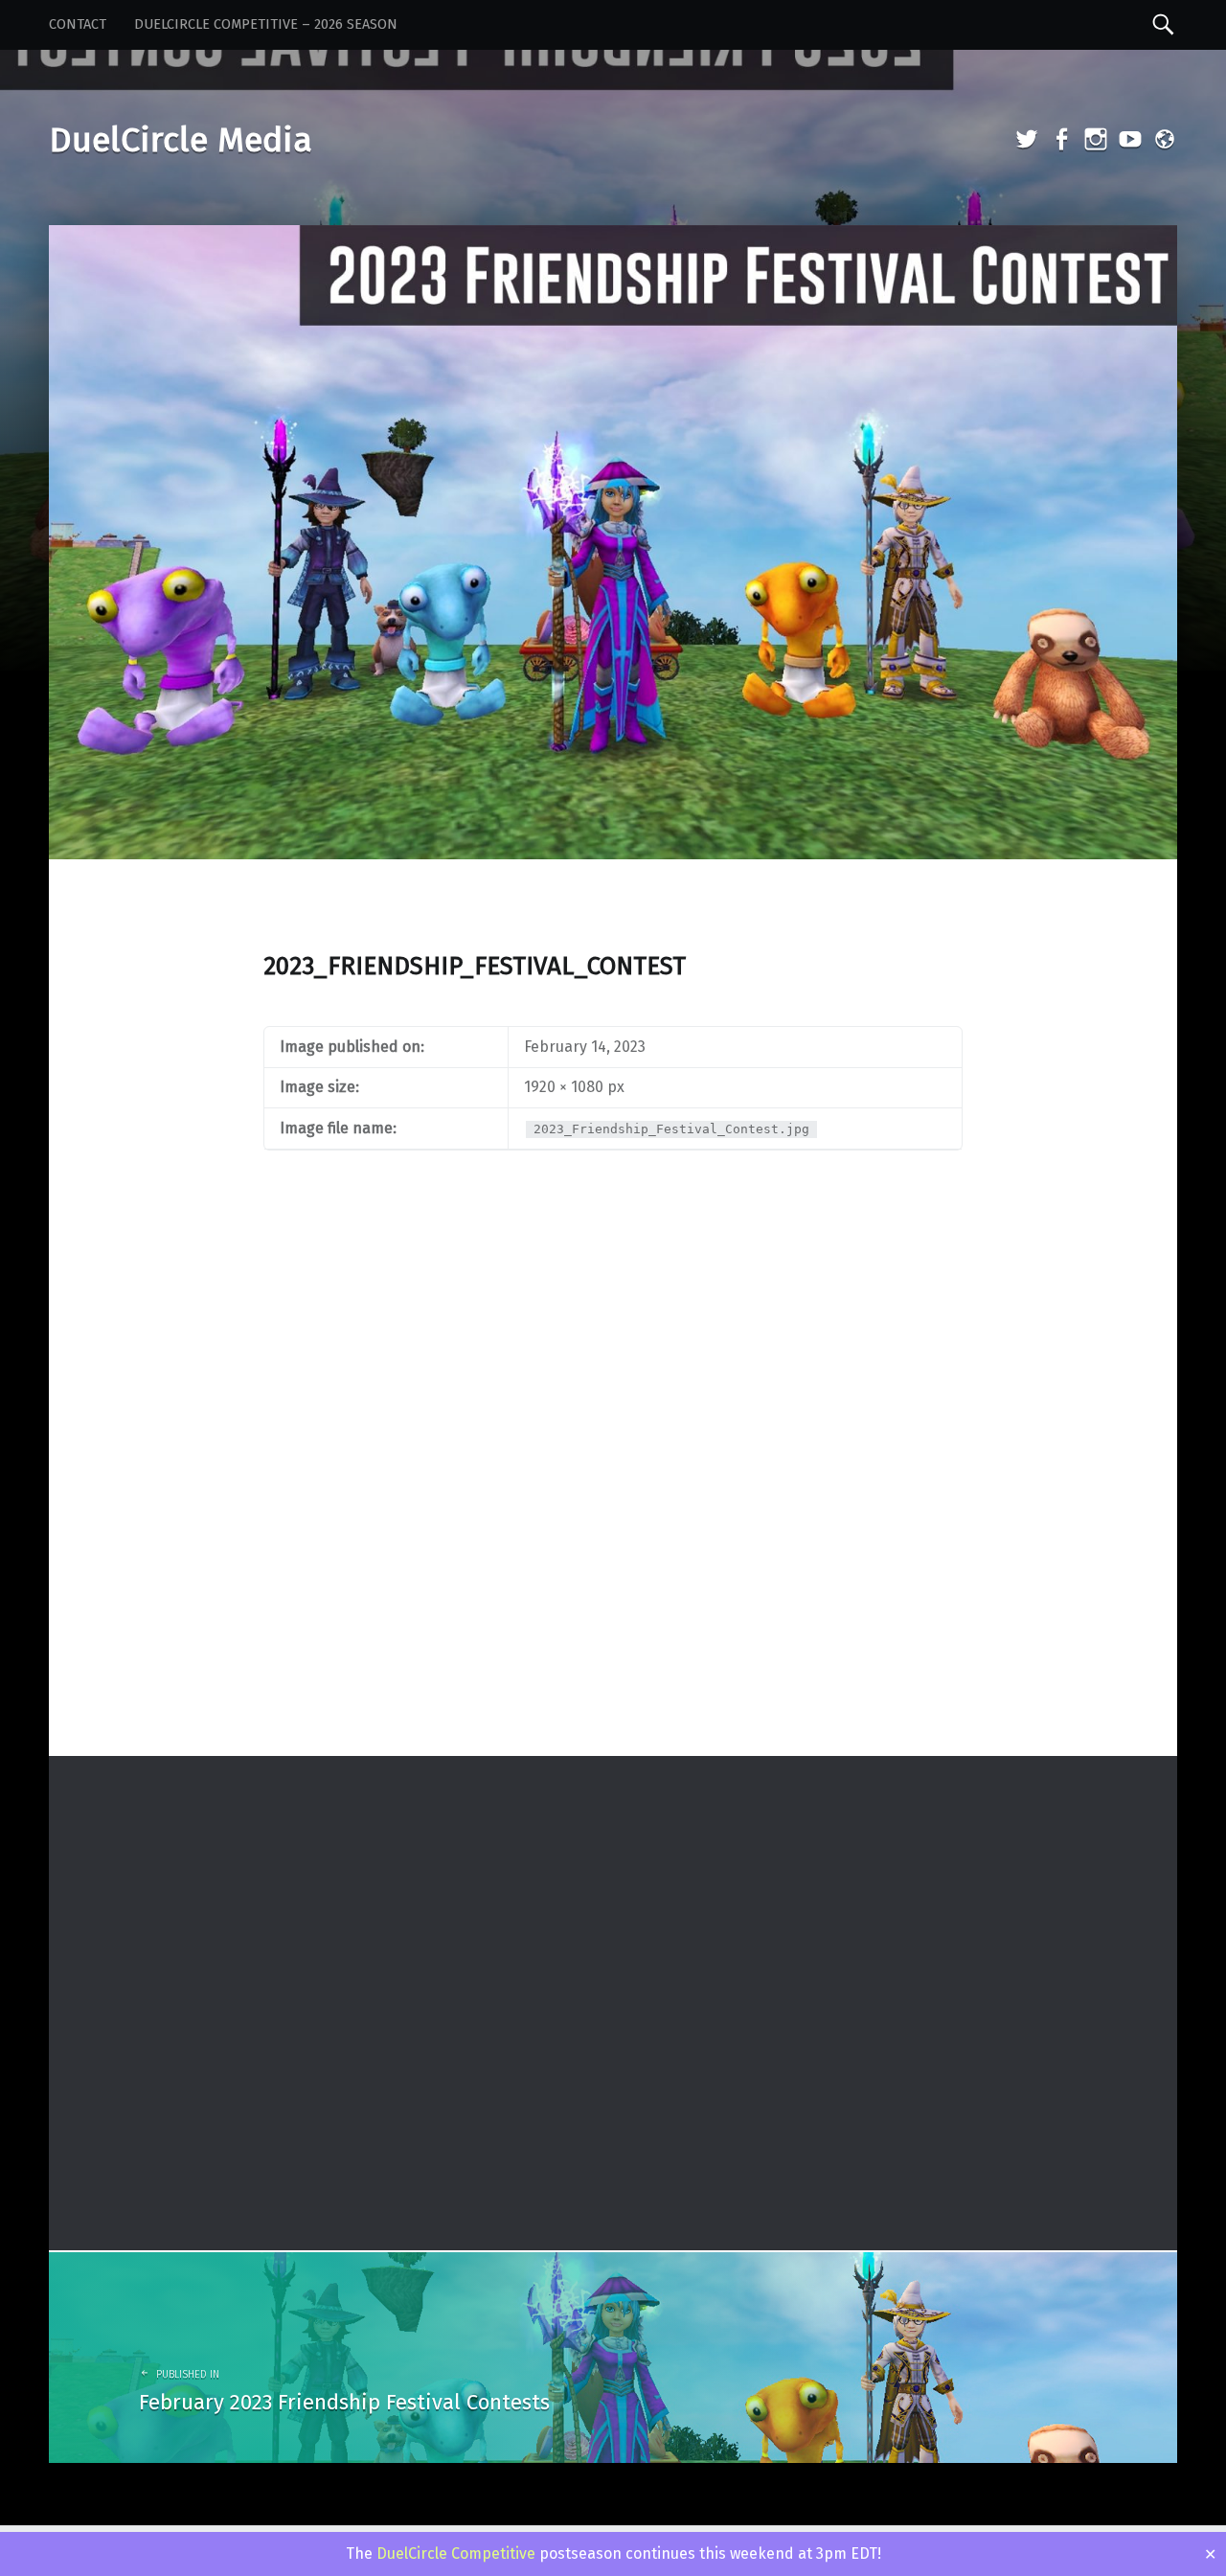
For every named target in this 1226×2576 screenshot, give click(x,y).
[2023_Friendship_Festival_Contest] (613, 237)
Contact (78, 24)
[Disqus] (613, 1505)
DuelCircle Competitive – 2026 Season (266, 24)
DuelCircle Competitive (456, 2553)
